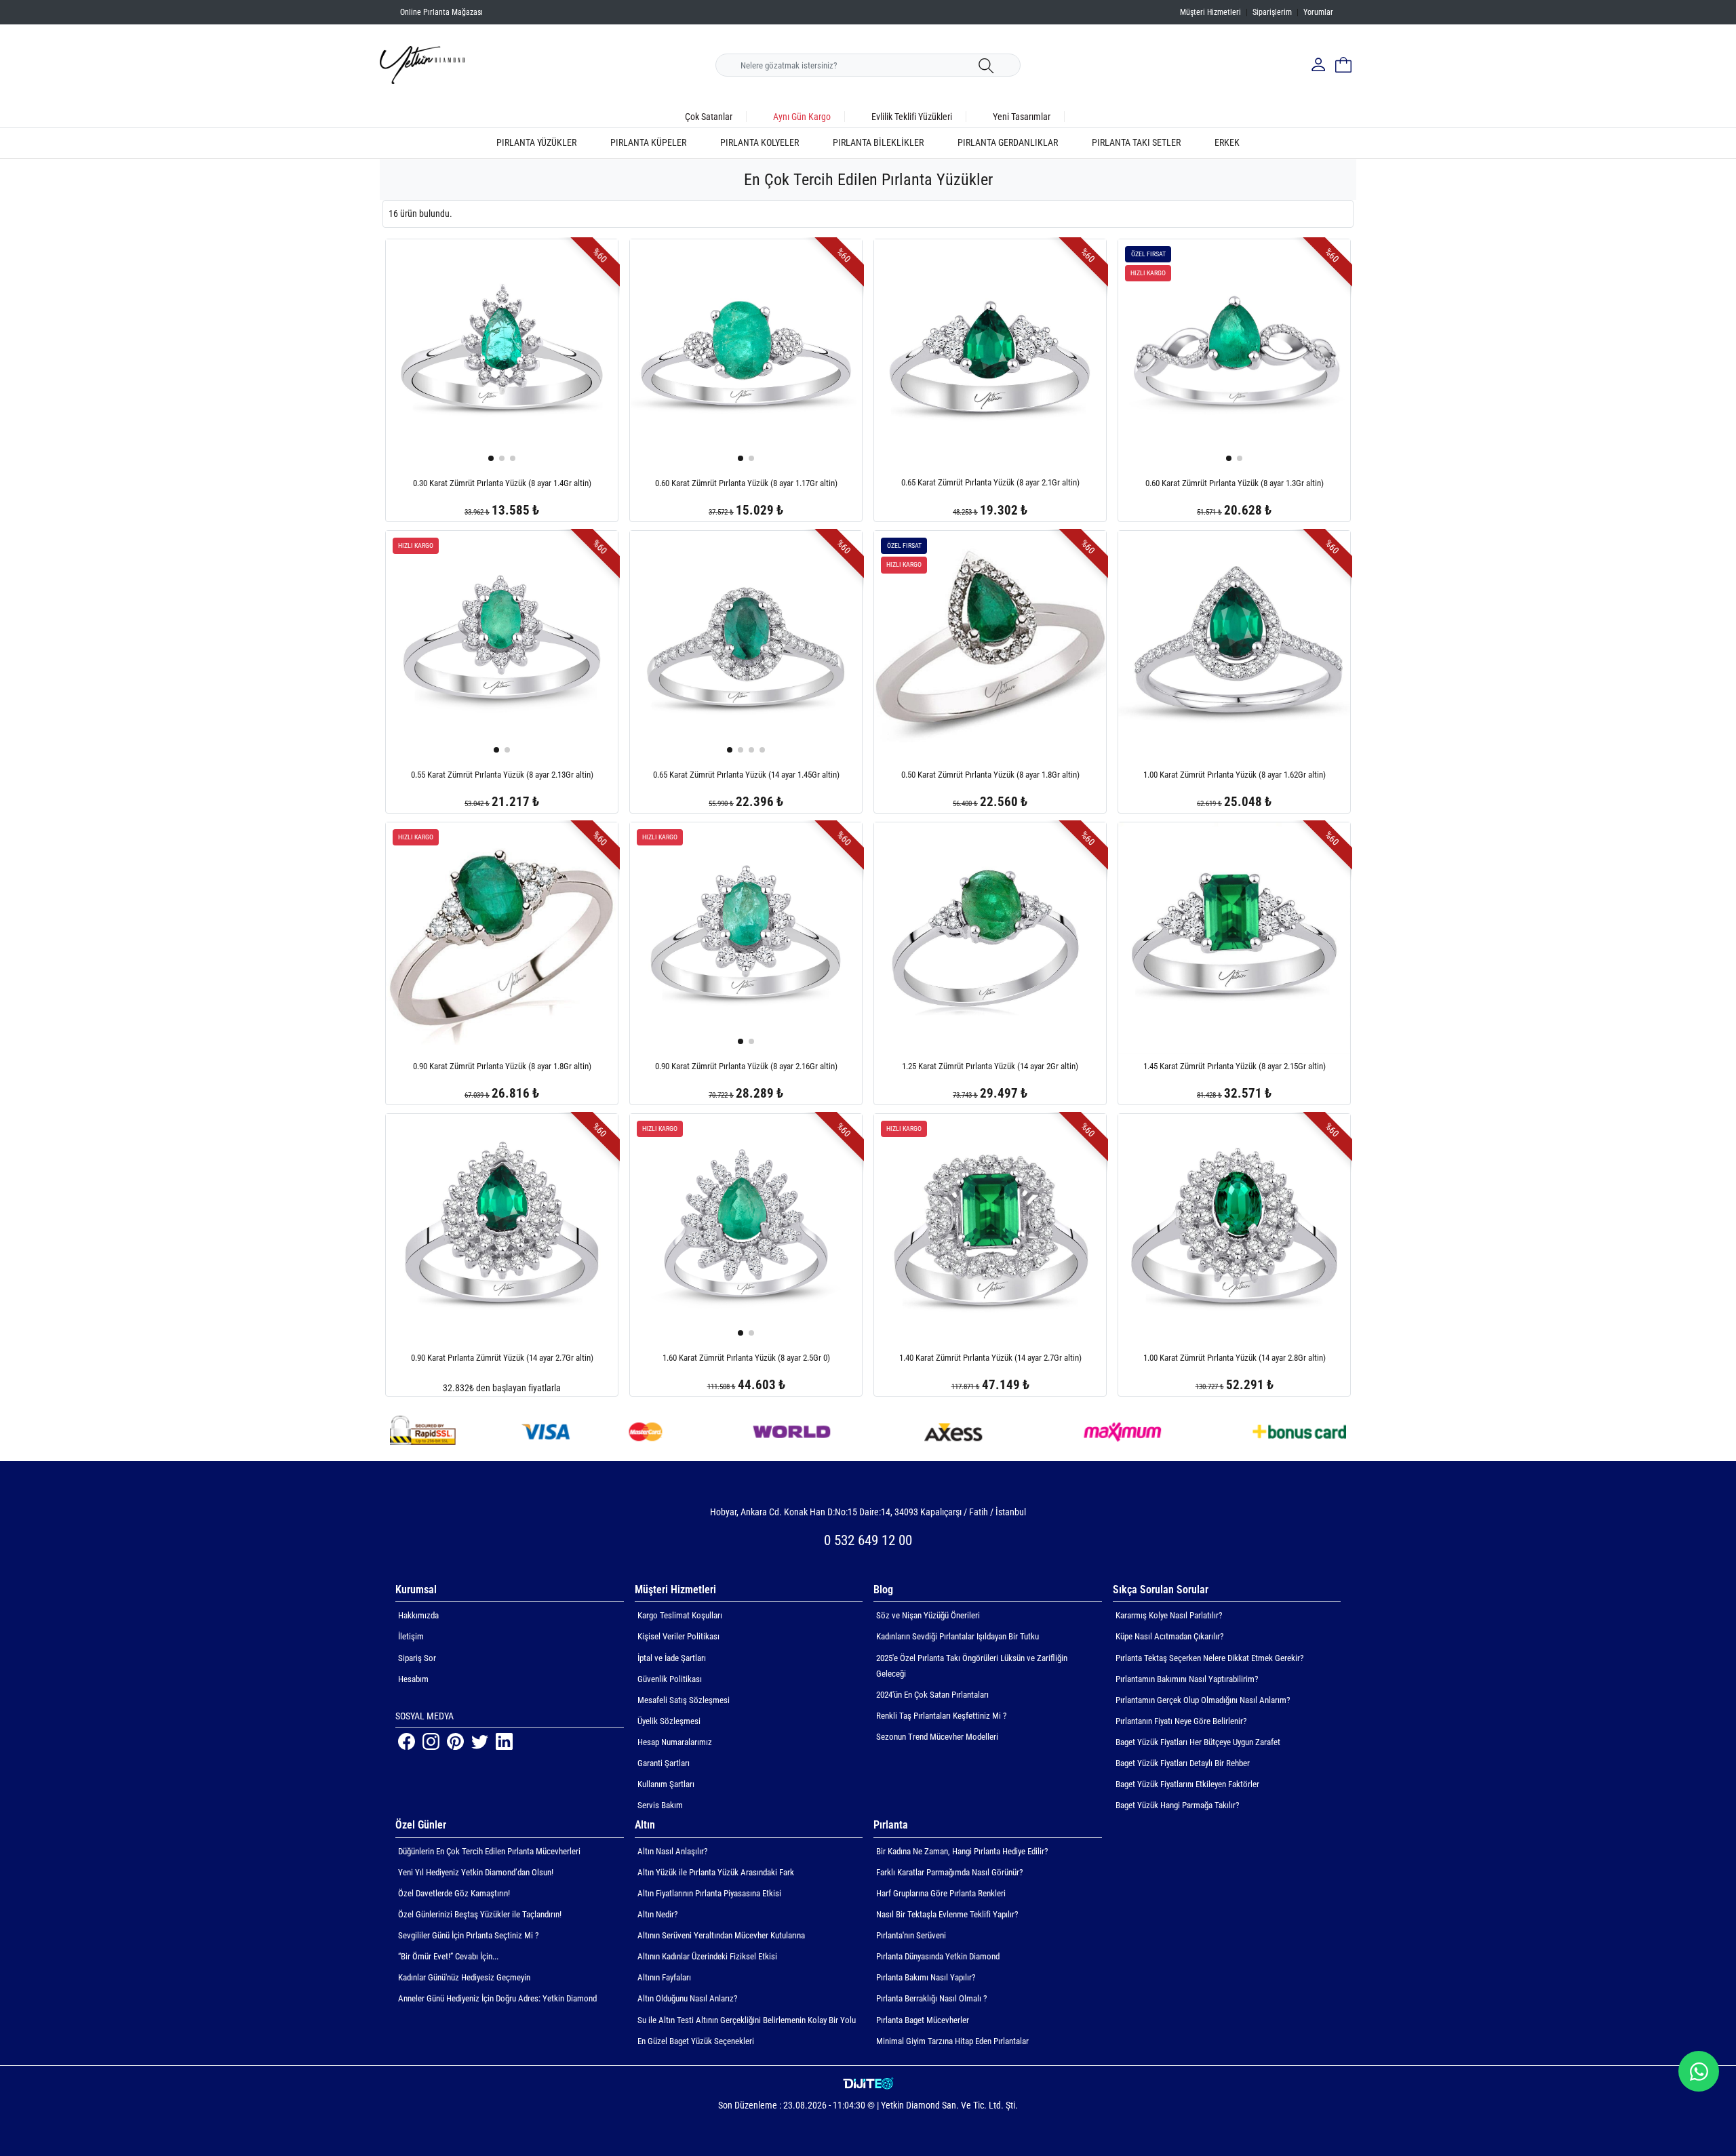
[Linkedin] (504, 1740)
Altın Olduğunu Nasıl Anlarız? (687, 1998)
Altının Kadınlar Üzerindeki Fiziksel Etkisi (707, 1956)
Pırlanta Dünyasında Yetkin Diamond (938, 1956)
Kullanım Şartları (666, 1784)
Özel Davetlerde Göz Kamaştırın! (454, 1893)
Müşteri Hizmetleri (1210, 12)
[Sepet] (1343, 65)
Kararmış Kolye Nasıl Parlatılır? (1169, 1615)
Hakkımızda (418, 1615)
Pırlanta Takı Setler (1136, 143)
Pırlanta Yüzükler (536, 143)
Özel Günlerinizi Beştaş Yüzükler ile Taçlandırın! (480, 1914)
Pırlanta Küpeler (648, 143)
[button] (491, 458)
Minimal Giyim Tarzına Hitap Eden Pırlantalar (952, 2041)
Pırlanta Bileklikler (878, 143)
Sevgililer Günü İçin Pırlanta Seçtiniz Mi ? (468, 1935)
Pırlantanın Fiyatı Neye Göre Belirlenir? (1181, 1721)
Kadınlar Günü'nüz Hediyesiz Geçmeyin (464, 1977)
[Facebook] (408, 1740)
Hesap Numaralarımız (675, 1742)
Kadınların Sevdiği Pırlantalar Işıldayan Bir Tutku (958, 1636)
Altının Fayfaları (664, 1977)
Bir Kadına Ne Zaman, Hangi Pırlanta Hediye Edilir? (962, 1851)
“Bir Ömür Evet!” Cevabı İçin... (448, 1956)
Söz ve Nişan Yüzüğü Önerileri (928, 1615)
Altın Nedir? (657, 1914)
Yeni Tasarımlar (1022, 117)
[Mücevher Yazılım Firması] (868, 2084)
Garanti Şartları (664, 1763)
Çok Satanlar (709, 117)
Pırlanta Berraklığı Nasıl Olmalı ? (931, 1998)
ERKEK (1227, 143)
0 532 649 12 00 (868, 1540)
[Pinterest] (456, 1740)
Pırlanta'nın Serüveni (911, 1935)
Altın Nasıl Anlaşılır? (672, 1851)
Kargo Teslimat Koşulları (680, 1615)
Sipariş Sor (417, 1658)
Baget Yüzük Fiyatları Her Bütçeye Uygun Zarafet (1198, 1742)
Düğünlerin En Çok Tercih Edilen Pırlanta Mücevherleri (489, 1851)
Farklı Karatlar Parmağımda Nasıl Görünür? (949, 1872)
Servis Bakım (660, 1805)
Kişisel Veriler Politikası (678, 1636)
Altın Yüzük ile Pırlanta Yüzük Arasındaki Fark (716, 1872)
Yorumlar (1318, 12)
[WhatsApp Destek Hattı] (1699, 2071)
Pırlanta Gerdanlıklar (1008, 143)
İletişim (411, 1636)
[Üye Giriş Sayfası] (1320, 65)
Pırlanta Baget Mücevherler (923, 2020)
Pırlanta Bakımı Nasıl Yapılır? (926, 1977)
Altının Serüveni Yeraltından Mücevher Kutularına (721, 1935)
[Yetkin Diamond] (422, 64)
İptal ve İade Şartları (672, 1658)
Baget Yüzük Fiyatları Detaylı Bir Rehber (1183, 1763)
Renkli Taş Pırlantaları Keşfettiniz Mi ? (941, 1716)
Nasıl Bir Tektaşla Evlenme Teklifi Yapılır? (947, 1914)
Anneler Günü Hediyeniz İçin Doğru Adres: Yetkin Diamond (497, 1998)
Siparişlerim (1272, 12)
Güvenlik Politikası (670, 1679)
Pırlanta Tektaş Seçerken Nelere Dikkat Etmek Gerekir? (1209, 1658)
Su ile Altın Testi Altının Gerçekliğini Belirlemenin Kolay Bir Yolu (747, 2020)
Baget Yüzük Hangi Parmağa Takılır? (1177, 1805)
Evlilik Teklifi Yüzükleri (912, 117)
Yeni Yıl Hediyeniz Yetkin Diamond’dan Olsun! (476, 1872)
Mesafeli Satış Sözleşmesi (684, 1700)
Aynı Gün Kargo (802, 117)
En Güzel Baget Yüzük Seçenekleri (696, 2041)
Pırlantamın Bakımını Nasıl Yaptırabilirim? (1187, 1679)
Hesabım (413, 1679)
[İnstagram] (432, 1740)
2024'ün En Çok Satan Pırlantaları (932, 1695)
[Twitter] (481, 1740)
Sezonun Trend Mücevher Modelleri (937, 1737)
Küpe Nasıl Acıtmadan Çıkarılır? (1169, 1636)
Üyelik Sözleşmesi (669, 1721)
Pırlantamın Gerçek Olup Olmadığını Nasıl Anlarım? (1203, 1700)
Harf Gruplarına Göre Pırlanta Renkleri (941, 1893)
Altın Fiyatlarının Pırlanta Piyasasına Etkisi (709, 1893)
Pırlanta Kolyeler (759, 143)
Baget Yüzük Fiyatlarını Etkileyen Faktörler (1187, 1784)
